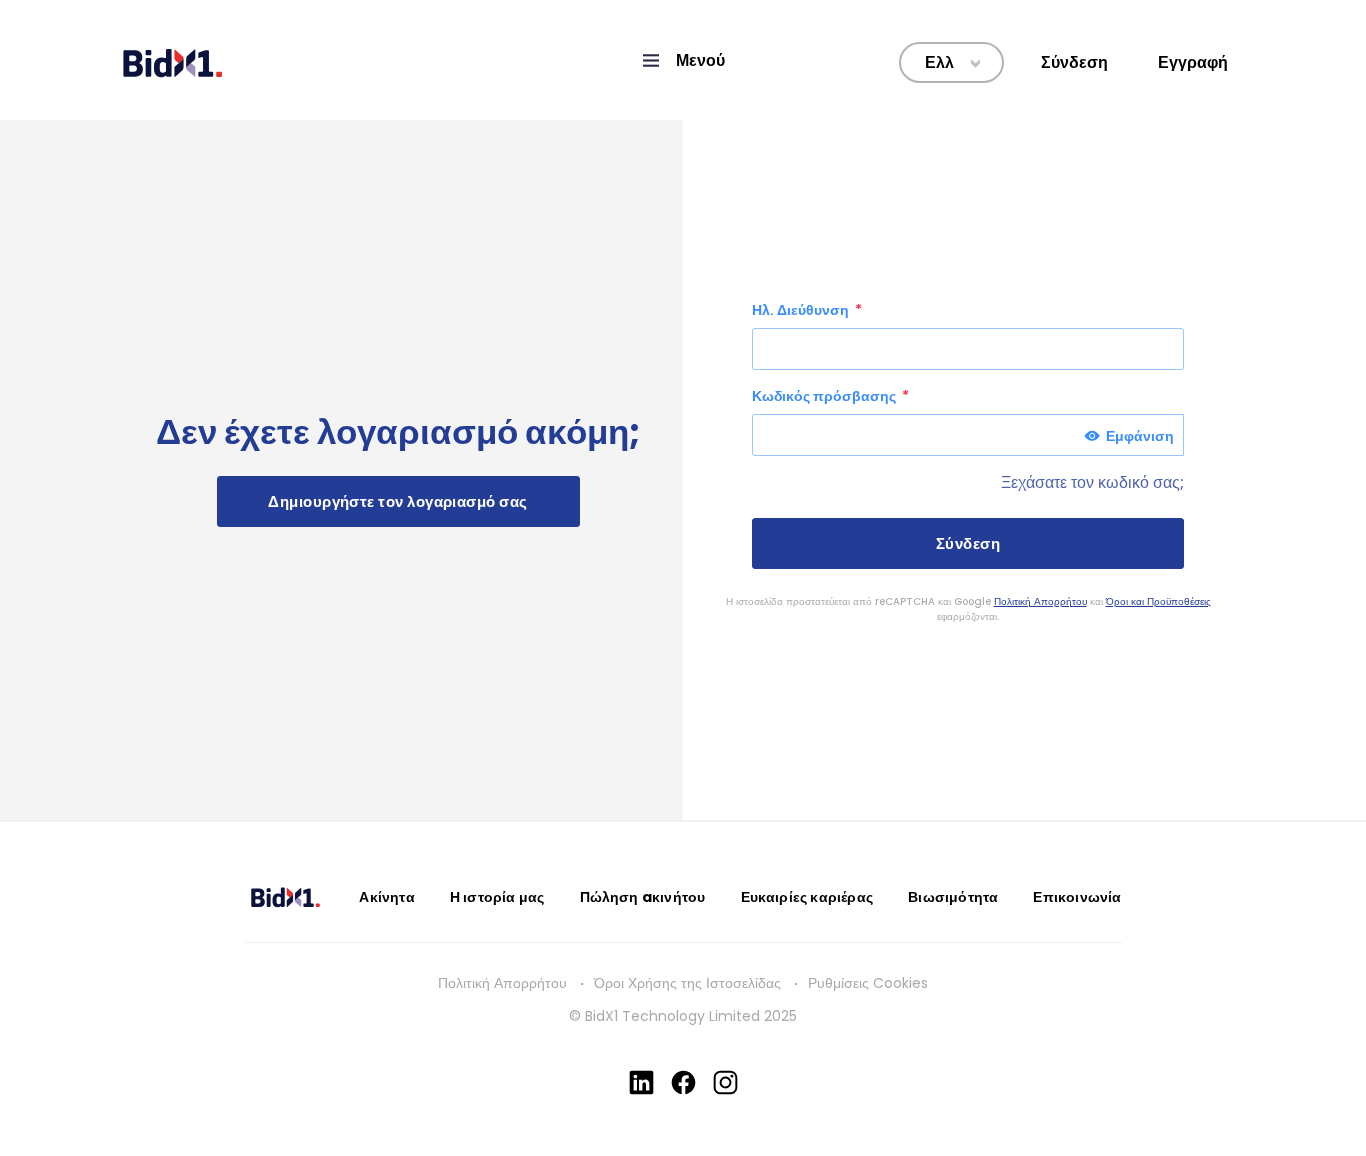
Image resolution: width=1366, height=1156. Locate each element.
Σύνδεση (1074, 62)
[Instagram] (725, 1082)
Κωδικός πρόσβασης (825, 396)
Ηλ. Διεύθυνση (802, 310)
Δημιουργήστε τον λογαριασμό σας (397, 501)
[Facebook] (683, 1082)
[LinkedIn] (641, 1082)
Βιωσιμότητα (953, 897)
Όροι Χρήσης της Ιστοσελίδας (687, 983)
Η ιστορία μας (497, 897)
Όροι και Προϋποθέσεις (1158, 601)
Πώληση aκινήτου (643, 897)
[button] (683, 60)
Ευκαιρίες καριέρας (807, 897)
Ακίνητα (386, 897)
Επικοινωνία (1077, 897)
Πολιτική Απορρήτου (1040, 601)
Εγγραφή (1193, 62)
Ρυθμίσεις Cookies (868, 983)
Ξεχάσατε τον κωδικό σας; (1092, 482)
